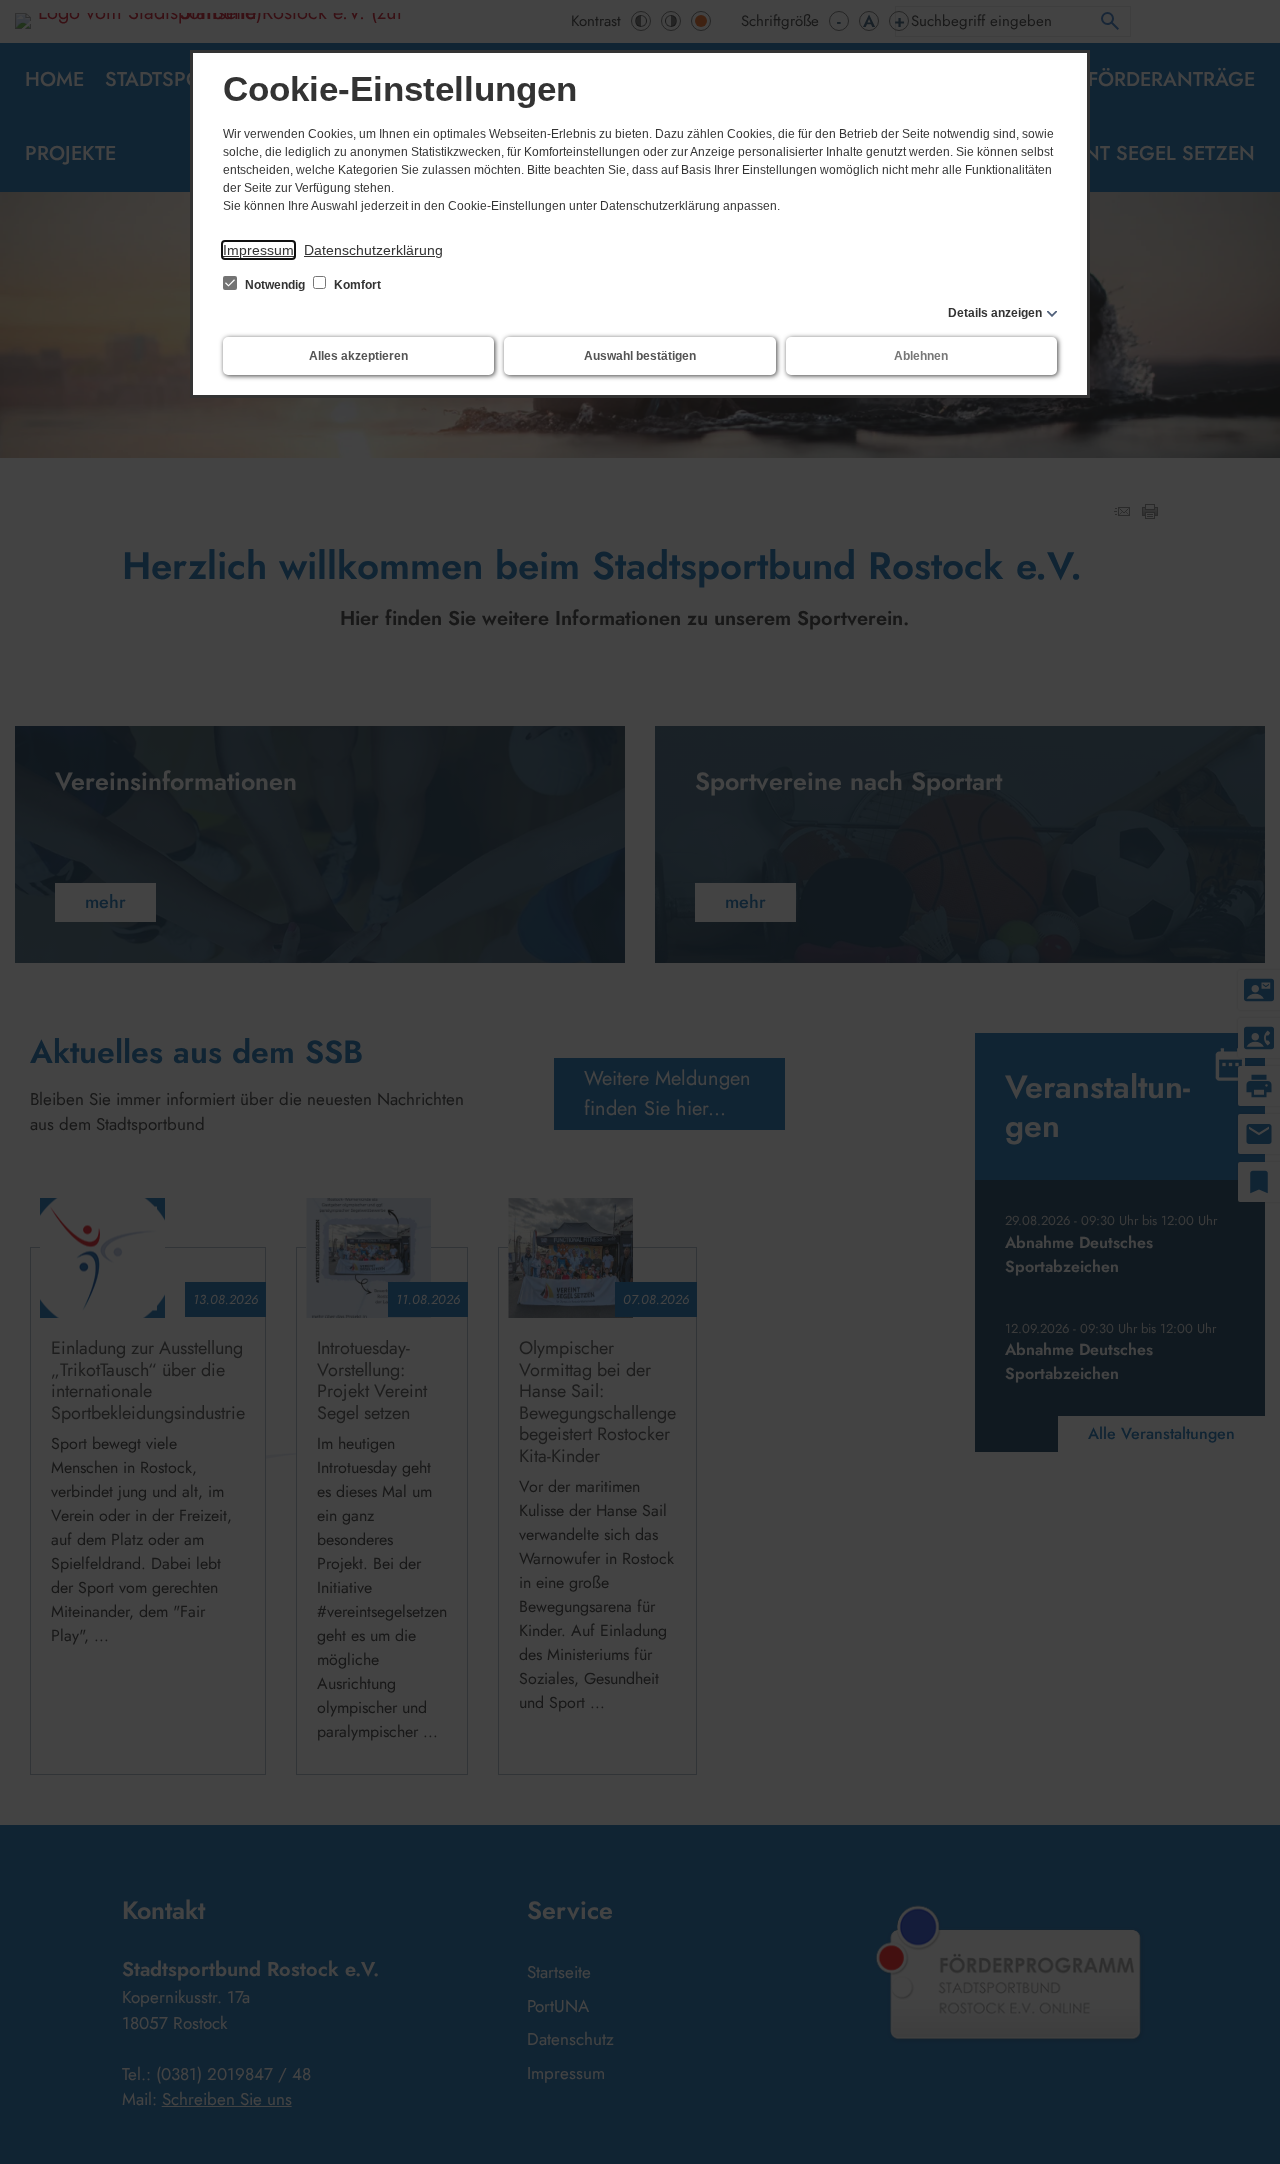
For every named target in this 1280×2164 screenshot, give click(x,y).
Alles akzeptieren (358, 356)
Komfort (356, 285)
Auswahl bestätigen (640, 356)
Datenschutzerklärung (373, 250)
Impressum (258, 250)
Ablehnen (921, 356)
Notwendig (275, 285)
